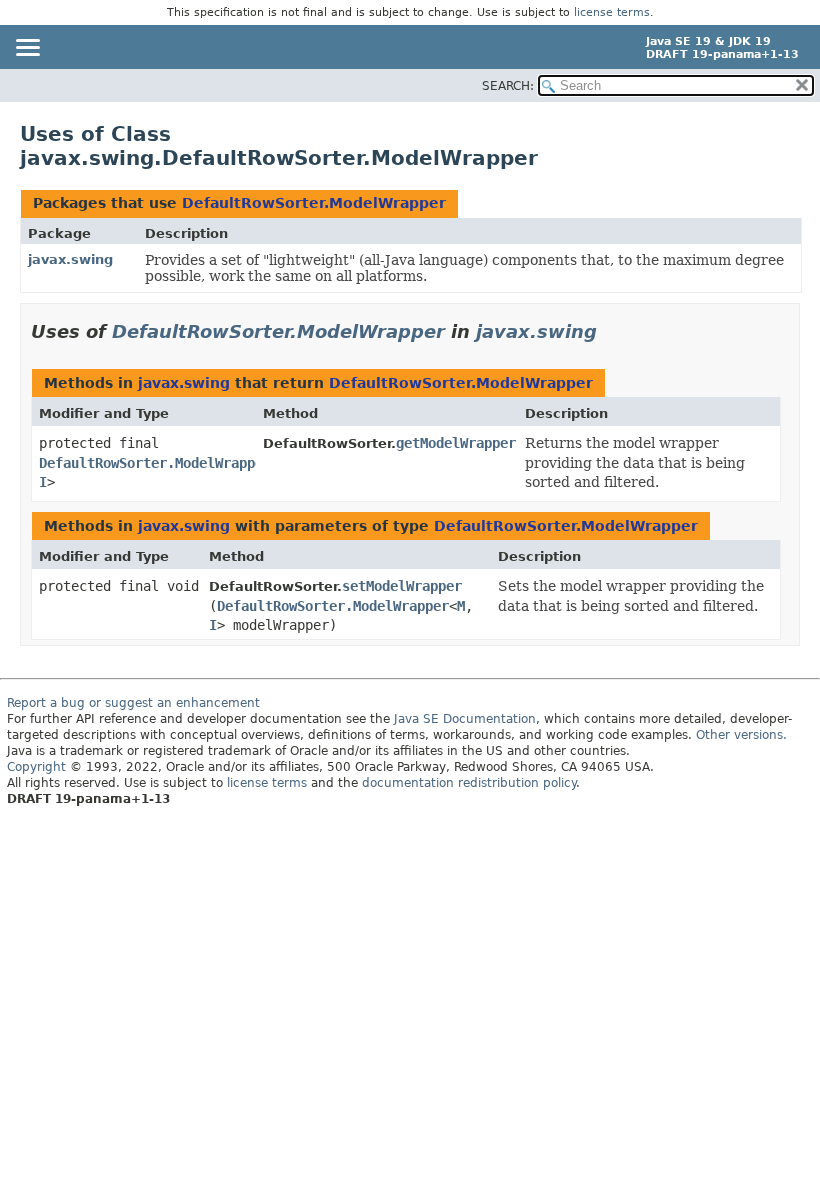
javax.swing (70, 259)
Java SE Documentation (465, 719)
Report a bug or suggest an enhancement (133, 703)
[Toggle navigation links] (27, 49)
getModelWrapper (456, 443)
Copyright (36, 767)
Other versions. (741, 735)
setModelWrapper (402, 586)
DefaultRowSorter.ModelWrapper (314, 203)
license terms (612, 12)
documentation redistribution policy (469, 783)
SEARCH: (508, 86)
